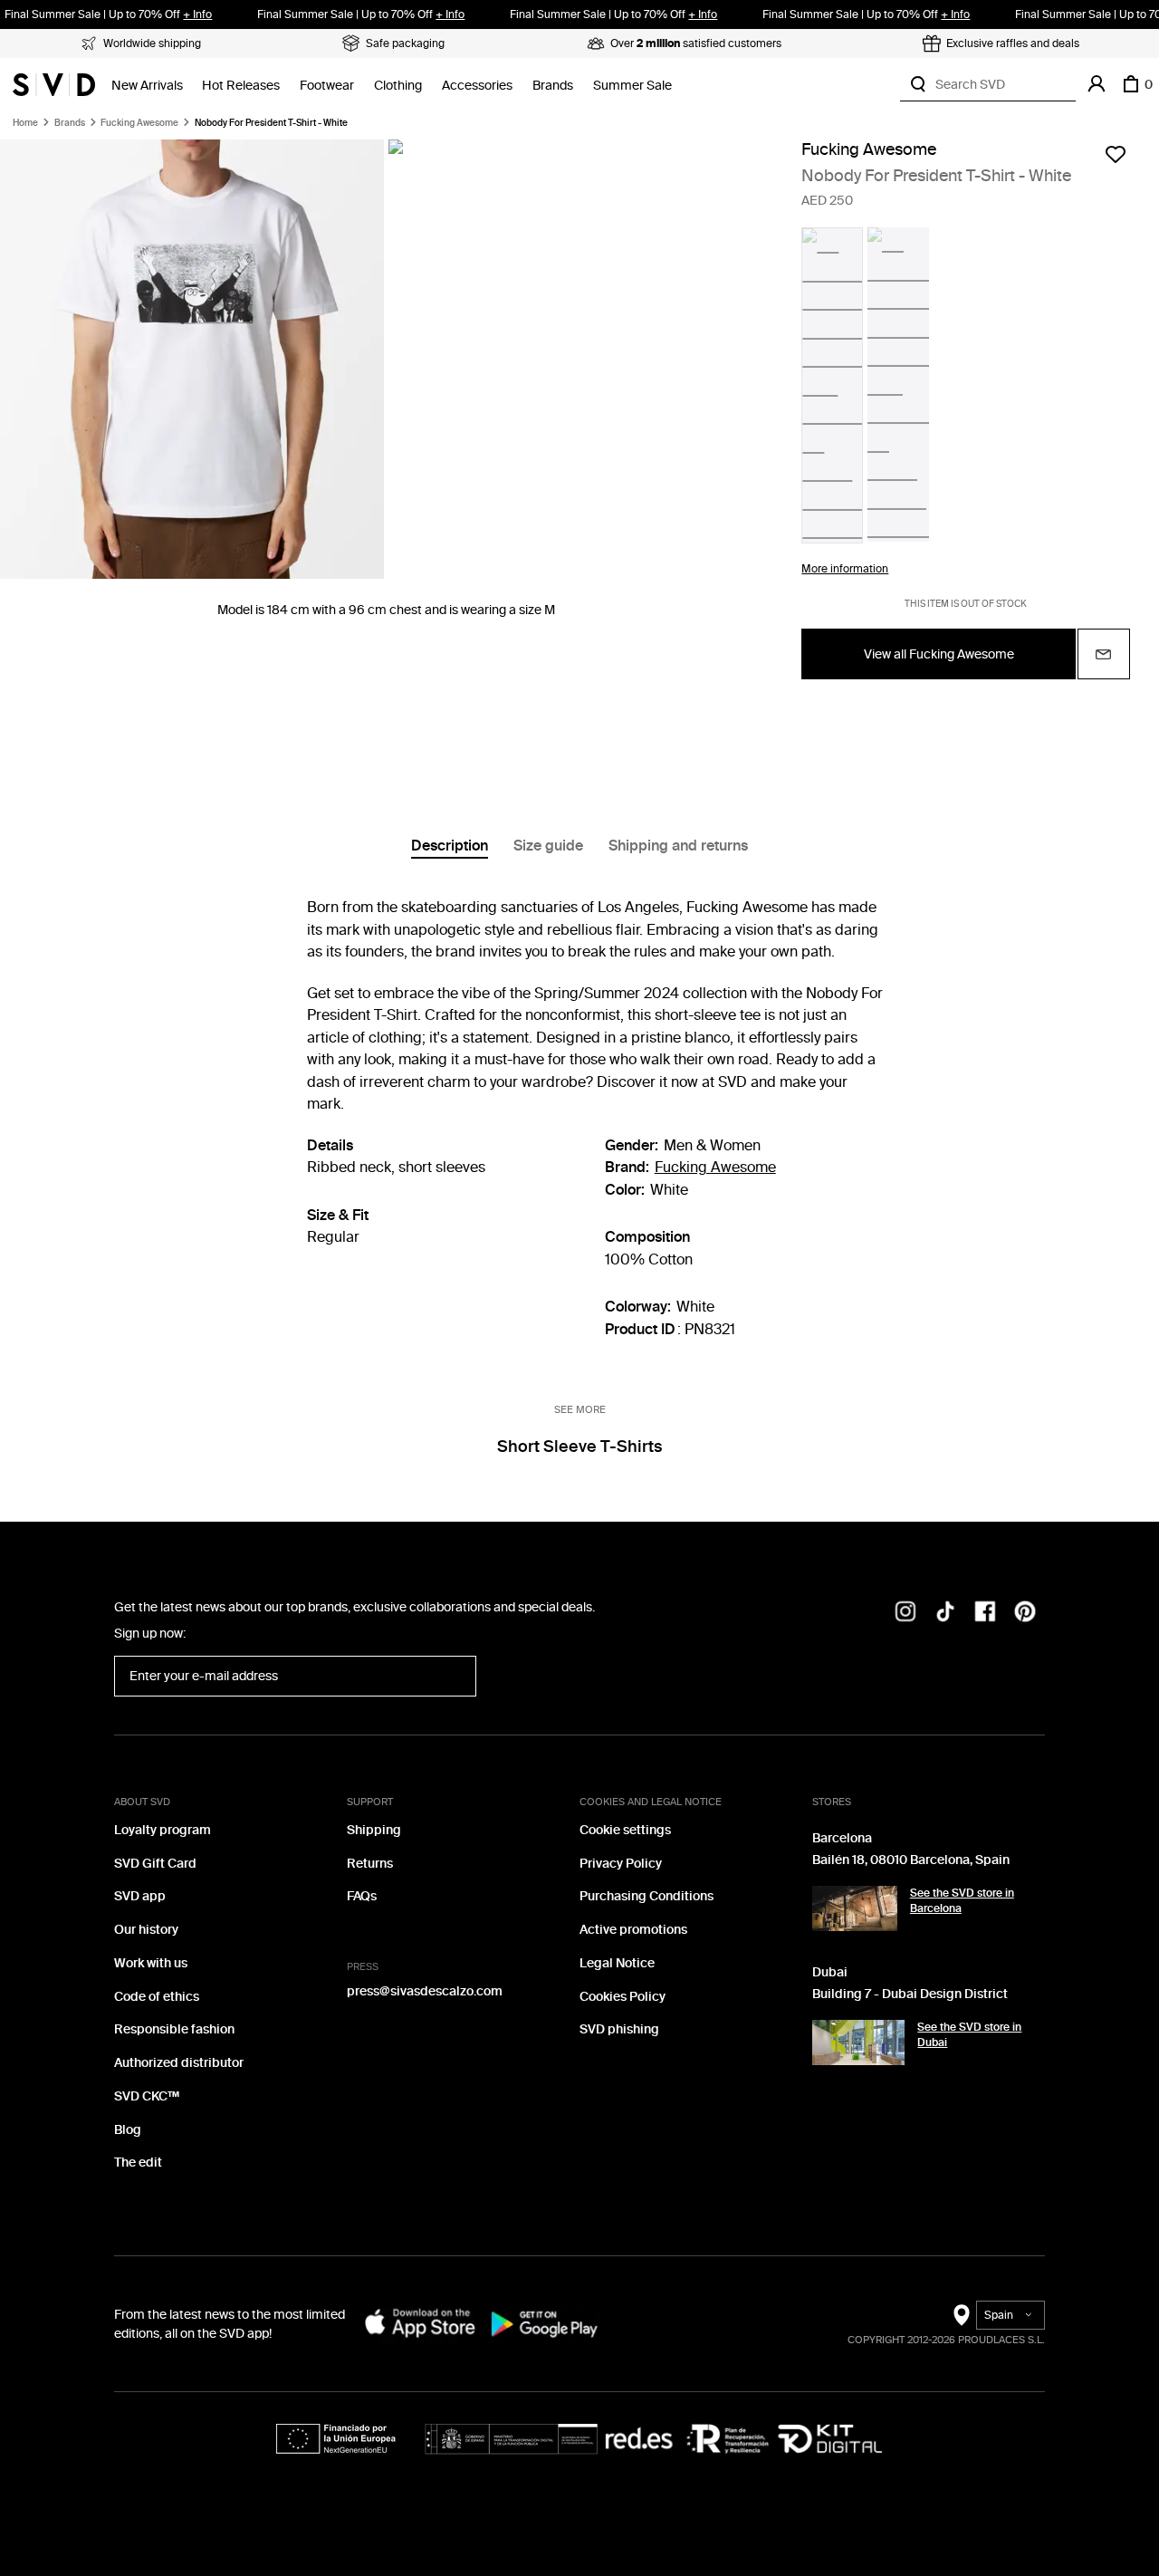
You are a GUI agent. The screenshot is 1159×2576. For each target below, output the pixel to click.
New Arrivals (147, 86)
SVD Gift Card (155, 1864)
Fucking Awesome (139, 123)
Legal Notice (617, 1963)
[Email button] (1104, 654)
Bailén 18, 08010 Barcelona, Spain (911, 1860)
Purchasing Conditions (647, 1896)
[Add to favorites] (1116, 154)
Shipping (374, 1830)
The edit (138, 2163)
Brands (553, 86)
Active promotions (633, 1930)
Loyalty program (163, 1830)
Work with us (151, 1963)
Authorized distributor (179, 2063)
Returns (370, 1864)
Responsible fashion (174, 2029)
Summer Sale (632, 86)
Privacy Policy (621, 1864)
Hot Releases (241, 86)
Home (25, 123)
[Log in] (1097, 84)
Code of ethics (157, 1997)
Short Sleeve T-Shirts (579, 1447)
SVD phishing (619, 2029)
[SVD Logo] (54, 84)
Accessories (477, 86)
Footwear (327, 86)
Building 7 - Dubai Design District (910, 1994)
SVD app (140, 1896)
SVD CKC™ (147, 2096)
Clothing (398, 86)
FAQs (362, 1896)
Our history (146, 1930)
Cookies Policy (623, 1997)
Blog (128, 2130)
